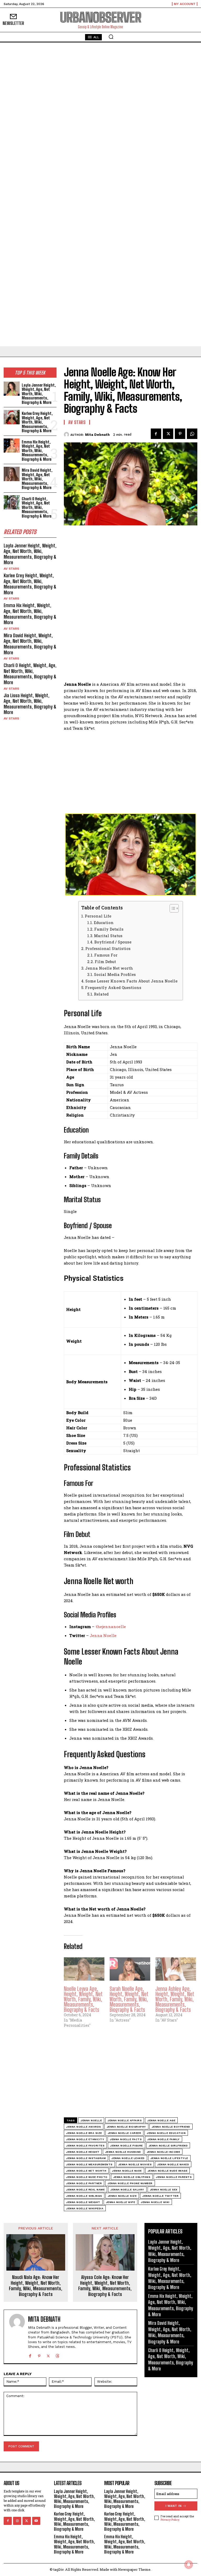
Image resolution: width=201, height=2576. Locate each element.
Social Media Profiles (115, 974)
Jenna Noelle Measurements (89, 2164)
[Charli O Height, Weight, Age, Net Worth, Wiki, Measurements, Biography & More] (12, 502)
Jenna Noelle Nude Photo (87, 2177)
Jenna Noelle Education (166, 2133)
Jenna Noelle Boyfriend (171, 2127)
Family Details (109, 929)
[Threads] (57, 2355)
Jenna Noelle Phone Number (130, 2183)
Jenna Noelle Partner (84, 2183)
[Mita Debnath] (67, 435)
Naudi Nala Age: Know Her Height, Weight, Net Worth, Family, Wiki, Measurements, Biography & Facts (36, 2286)
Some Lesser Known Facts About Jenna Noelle (131, 981)
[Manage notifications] (189, 2564)
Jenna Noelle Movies (135, 2164)
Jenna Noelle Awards (84, 2127)
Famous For (106, 955)
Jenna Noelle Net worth (109, 968)
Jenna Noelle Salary (127, 2190)
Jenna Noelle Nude (127, 2171)
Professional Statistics (108, 949)
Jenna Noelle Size (122, 2196)
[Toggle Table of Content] (172, 908)
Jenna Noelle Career (125, 2133)
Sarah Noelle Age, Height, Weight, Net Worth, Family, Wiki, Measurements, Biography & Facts (129, 1999)
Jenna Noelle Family (164, 2139)
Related (101, 994)
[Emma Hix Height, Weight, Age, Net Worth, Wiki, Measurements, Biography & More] (12, 446)
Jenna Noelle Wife (121, 2202)
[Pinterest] (180, 434)
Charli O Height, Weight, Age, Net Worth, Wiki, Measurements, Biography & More (37, 507)
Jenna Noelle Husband (123, 2152)
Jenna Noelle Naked (173, 2164)
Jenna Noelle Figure (127, 2146)
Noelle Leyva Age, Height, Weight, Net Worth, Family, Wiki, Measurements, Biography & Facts (83, 1999)
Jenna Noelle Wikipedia (85, 2208)
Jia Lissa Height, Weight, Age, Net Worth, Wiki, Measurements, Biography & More (30, 704)
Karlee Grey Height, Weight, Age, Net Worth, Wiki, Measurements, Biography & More (37, 422)
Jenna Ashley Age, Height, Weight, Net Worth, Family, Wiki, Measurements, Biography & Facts (175, 1999)
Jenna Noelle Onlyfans (132, 2177)
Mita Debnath (97, 435)
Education (104, 923)
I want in (174, 2506)
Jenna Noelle (103, 1635)
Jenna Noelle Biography (126, 2127)
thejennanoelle (111, 1627)
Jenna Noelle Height (83, 2152)
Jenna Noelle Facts (126, 2139)
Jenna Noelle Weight (83, 2202)
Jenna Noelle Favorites (85, 2146)
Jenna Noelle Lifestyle (169, 2158)
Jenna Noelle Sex (164, 2190)
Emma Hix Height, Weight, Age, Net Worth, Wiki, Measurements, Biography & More (37, 451)
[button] (111, 37)
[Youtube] (36, 2521)
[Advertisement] (100, 81)
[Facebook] (156, 434)
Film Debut (105, 962)
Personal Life (98, 916)
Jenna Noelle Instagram (86, 2158)
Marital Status (108, 936)
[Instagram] (17, 2521)
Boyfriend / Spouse (113, 942)
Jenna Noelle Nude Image (168, 2171)
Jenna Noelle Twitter (160, 2196)
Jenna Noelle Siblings (84, 2196)
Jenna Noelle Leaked (128, 2158)
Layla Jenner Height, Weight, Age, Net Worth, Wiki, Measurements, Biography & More (39, 394)
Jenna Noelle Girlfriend (168, 2146)
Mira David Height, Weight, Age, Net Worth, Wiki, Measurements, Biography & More (37, 479)
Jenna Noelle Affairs (125, 2120)
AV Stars (11, 569)
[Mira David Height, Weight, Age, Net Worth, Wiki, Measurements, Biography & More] (12, 474)
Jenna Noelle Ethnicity (85, 2139)
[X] (168, 434)
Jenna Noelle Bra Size (84, 2133)
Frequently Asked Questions (113, 988)
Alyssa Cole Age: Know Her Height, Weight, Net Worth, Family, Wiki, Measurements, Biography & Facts (105, 2286)
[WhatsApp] (192, 434)
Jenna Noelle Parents (174, 2177)
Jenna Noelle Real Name (85, 2190)
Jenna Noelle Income (164, 2152)
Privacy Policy (170, 2520)
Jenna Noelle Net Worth (86, 2171)
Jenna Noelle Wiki (155, 2202)
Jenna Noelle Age (161, 2120)
